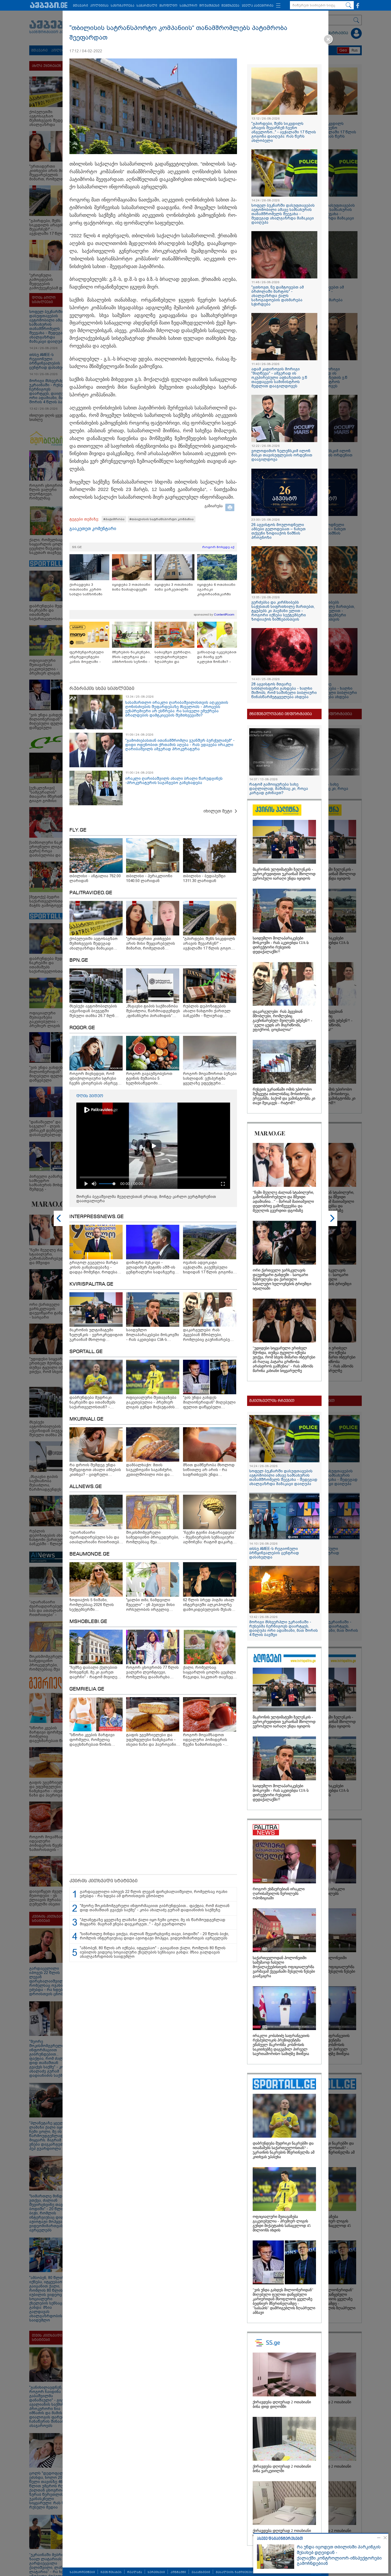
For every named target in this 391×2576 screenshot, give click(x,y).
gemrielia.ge (87, 1689)
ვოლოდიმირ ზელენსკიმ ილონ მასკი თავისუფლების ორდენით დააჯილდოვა (282, 455)
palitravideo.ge (91, 893)
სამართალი (147, 6)
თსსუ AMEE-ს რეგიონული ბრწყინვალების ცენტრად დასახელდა (274, 1553)
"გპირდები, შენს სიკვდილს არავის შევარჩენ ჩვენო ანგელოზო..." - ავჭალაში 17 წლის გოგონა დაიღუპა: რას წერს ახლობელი (284, 132)
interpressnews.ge (97, 1217)
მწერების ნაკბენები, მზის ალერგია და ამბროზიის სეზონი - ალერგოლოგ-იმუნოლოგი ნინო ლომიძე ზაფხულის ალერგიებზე (131, 657)
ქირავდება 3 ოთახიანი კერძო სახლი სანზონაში (86, 589)
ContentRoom (224, 615)
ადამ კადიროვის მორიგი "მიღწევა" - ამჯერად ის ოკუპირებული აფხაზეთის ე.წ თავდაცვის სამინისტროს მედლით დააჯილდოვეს (279, 378)
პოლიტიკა (99, 6)
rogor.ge (82, 1028)
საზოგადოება (122, 6)
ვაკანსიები (201, 2572)
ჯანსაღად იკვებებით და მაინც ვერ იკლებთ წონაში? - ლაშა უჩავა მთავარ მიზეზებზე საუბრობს (217, 657)
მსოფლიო (168, 6)
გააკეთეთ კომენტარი (93, 529)
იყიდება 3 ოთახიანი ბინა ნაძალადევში (131, 587)
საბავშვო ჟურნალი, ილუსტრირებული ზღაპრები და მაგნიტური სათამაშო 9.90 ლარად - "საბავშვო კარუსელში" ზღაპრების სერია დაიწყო (174, 657)
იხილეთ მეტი (218, 811)
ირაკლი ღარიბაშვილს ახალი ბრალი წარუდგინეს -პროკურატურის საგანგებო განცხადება (174, 781)
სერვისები (156, 2572)
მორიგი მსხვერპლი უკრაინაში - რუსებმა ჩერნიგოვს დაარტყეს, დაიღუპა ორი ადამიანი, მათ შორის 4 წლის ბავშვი (284, 1628)
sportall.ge (86, 1352)
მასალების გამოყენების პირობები (244, 2572)
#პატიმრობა (114, 519)
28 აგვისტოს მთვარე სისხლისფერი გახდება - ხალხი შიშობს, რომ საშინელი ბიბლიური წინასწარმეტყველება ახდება (284, 690)
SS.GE (77, 547)
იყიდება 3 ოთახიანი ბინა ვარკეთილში (174, 587)
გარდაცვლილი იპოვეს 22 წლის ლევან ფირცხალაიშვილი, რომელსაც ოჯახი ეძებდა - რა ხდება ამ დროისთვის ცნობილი (154, 1894)
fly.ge (78, 830)
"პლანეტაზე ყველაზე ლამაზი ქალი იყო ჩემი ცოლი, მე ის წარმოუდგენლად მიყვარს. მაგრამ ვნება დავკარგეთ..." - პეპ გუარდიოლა (153, 1922)
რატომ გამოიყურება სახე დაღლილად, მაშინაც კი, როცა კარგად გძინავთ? (279, 789)
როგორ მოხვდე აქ (218, 547)
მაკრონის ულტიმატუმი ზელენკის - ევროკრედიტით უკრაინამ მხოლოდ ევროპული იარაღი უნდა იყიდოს (284, 874)
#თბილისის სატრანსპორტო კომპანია (162, 519)
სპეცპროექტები (82, 2572)
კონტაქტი (178, 2572)
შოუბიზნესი (209, 6)
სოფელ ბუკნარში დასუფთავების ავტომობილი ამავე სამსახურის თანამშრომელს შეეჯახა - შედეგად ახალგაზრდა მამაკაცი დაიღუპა (283, 214)
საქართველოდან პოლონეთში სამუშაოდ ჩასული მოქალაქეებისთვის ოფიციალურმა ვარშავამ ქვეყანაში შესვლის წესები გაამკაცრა (284, 1967)
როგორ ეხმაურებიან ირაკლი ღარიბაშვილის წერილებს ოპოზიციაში (279, 1894)
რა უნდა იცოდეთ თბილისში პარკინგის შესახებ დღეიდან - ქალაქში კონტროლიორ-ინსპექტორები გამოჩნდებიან (339, 2555)
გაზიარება (214, 506)
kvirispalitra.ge (91, 1284)
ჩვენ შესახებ (111, 2572)
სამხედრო (188, 6)
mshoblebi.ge (88, 1622)
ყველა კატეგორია (258, 6)
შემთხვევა (230, 6)
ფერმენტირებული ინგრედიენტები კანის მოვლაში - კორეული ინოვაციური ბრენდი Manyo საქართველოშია (89, 657)
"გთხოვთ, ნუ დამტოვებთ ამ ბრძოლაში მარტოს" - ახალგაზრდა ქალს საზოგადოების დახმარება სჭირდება (278, 296)
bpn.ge (79, 960)
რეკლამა (135, 2572)
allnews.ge (86, 1487)
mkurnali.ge (86, 1419)
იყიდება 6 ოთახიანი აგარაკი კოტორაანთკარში (216, 589)
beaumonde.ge (90, 1554)
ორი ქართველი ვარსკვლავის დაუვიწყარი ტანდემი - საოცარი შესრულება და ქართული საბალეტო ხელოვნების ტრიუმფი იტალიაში (282, 1279)
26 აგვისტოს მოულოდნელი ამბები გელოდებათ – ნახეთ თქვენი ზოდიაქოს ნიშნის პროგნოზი (278, 531)
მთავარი (80, 6)
